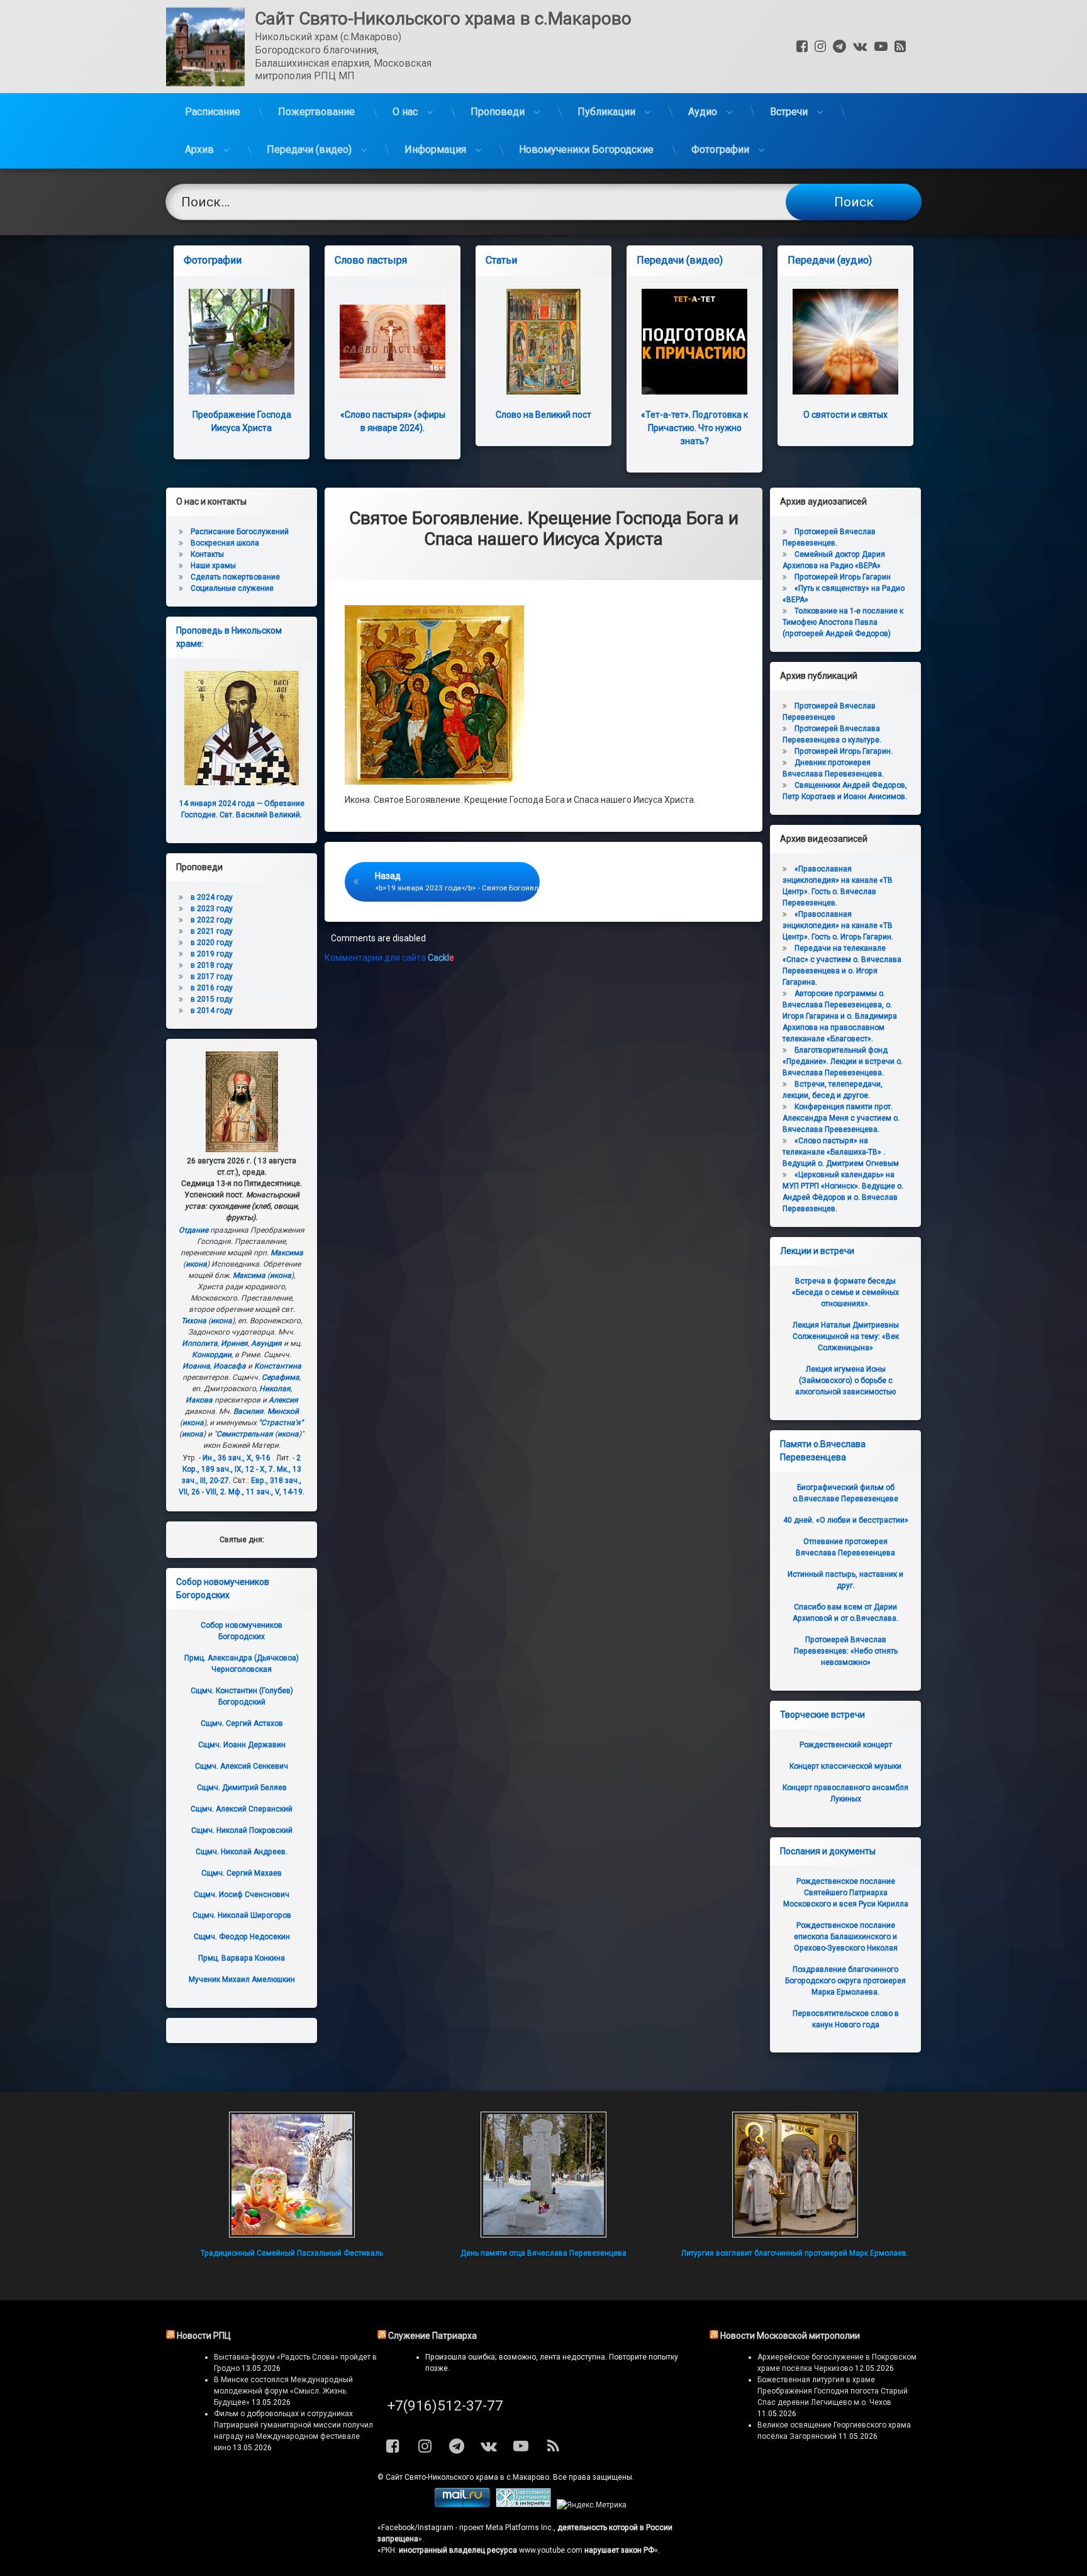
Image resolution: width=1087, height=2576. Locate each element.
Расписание (213, 112)
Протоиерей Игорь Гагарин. (844, 751)
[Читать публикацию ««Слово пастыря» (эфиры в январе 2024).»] (393, 342)
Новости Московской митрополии (790, 2336)
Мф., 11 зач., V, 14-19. (266, 1492)
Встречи (789, 112)
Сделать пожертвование (235, 577)
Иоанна (196, 1366)
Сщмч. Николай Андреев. (242, 1852)
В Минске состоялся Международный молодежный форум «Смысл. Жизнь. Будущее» (283, 2391)
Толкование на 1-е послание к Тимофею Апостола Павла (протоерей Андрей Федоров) (843, 622)
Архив (199, 149)
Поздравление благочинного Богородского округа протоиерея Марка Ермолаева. (845, 1981)
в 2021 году (212, 931)
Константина (278, 1366)
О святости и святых (845, 415)
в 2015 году (212, 999)
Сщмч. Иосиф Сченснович (242, 1895)
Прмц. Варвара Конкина (242, 1958)
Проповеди (498, 112)
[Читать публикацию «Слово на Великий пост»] (543, 342)
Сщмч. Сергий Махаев (242, 1873)
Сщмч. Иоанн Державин (242, 1745)
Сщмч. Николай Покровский (242, 1830)
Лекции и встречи (817, 1251)
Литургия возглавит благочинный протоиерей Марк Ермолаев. (795, 2253)
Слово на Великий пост (543, 415)
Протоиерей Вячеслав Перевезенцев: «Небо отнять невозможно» (846, 1651)
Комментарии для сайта (389, 958)
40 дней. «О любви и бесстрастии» (846, 1520)
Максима (287, 1253)
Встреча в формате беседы (845, 1292)
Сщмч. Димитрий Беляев (242, 1788)
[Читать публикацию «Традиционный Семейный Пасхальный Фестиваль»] (292, 2175)
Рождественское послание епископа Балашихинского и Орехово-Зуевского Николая (846, 1937)
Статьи (501, 260)
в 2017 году (212, 977)
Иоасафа (230, 1366)
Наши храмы (213, 566)
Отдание (193, 1230)
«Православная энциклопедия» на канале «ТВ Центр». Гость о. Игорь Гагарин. (838, 926)
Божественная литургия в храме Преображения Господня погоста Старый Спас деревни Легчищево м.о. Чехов (833, 2391)
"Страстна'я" (281, 1423)
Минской (283, 1411)
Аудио (703, 112)
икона (196, 1264)
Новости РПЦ (204, 2336)
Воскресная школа (225, 543)
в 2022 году (212, 920)
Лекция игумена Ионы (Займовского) (845, 1380)
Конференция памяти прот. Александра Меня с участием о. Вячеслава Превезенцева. (841, 1118)
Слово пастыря (371, 260)
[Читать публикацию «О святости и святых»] (845, 342)
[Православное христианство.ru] (523, 2505)
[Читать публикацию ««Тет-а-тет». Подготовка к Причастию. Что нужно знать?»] (694, 342)
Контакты (207, 554)
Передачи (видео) (309, 149)
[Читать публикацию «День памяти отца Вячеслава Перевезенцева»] (543, 2175)
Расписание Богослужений (240, 532)
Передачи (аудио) (830, 260)
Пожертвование (316, 112)
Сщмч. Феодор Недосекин (242, 1937)
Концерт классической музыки (845, 1766)
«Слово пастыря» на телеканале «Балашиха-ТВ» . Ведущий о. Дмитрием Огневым (841, 1152)
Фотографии (720, 149)
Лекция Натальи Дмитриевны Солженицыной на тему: (846, 1336)
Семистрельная (245, 1434)
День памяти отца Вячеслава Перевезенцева (543, 2253)
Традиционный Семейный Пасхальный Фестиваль (292, 2253)
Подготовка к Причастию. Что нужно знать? (694, 428)
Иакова (199, 1400)
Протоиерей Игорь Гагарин (843, 577)
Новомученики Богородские (586, 149)
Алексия (283, 1400)
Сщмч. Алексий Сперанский (242, 1809)
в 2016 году (212, 988)
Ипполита (200, 1343)
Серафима (281, 1377)
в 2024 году (212, 897)
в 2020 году (212, 943)
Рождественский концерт (846, 1745)
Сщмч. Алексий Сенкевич (242, 1766)
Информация (435, 149)
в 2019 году (212, 954)
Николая (275, 1389)
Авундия (266, 1343)
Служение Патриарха (432, 2336)
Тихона (194, 1321)
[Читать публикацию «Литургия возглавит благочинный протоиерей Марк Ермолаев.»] (795, 2175)
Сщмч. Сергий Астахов (242, 1723)
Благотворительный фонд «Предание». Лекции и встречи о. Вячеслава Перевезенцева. (843, 1061)
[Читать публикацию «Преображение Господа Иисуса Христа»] (242, 342)
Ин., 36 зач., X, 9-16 (237, 1458)
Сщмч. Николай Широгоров (242, 1915)
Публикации (606, 112)
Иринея (234, 1343)
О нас (405, 112)
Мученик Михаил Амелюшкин (242, 1980)
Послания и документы (828, 1851)
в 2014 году (212, 1011)
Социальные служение (232, 588)
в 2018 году (212, 965)
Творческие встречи (822, 1715)
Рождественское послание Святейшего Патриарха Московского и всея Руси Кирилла (846, 1893)
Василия (248, 1411)
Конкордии (212, 1355)
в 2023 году (212, 909)
